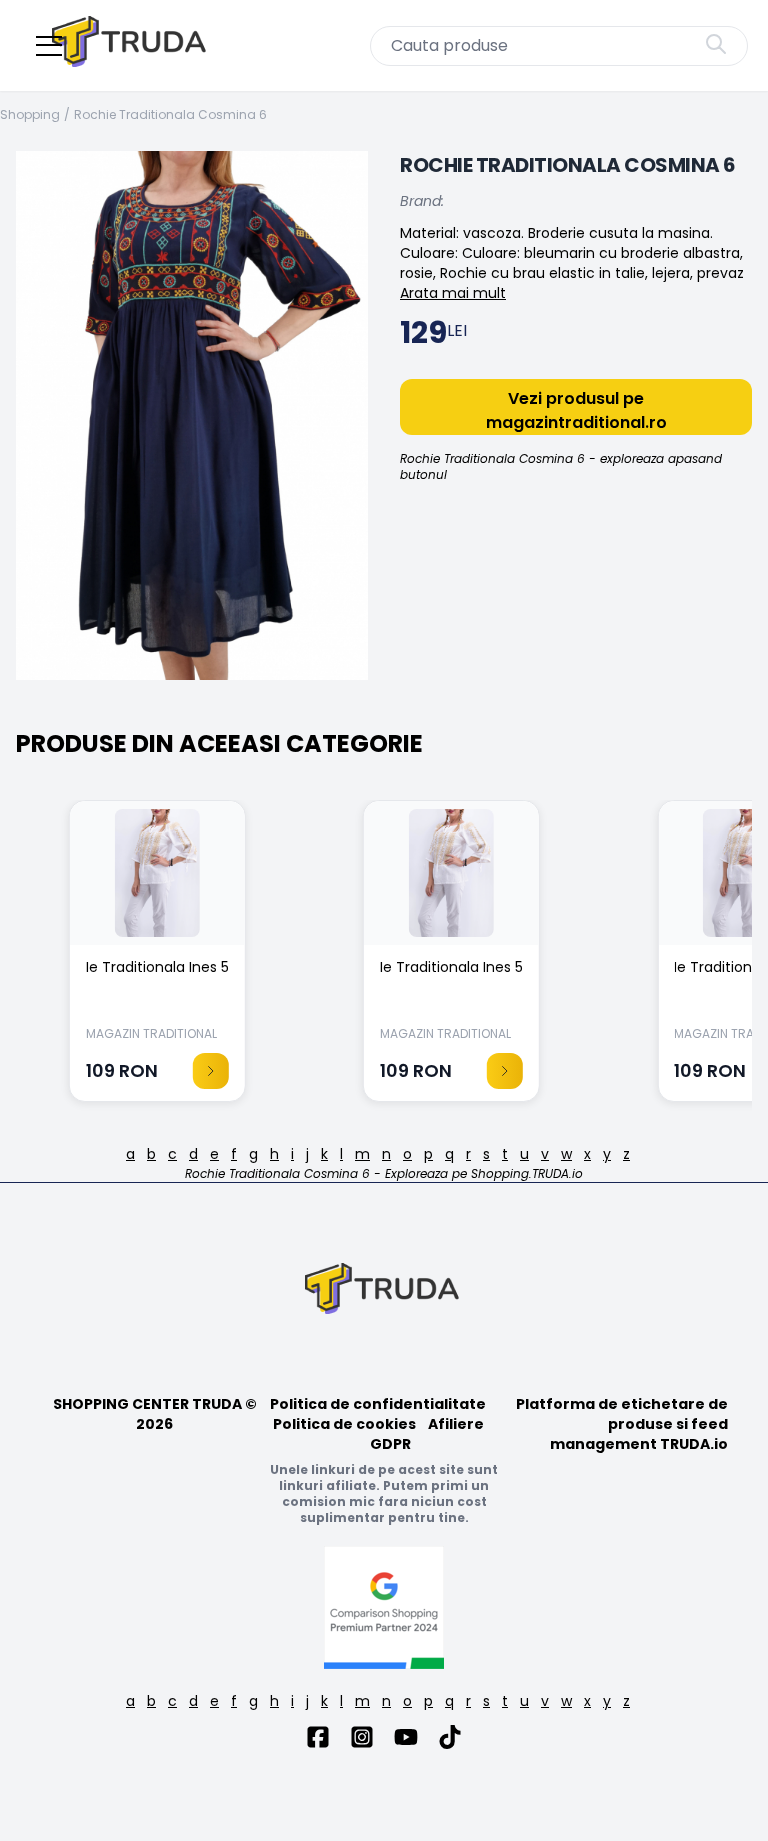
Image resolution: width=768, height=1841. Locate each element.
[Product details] (211, 1071)
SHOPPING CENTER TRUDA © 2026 (155, 1414)
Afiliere (456, 1424)
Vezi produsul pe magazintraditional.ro (576, 410)
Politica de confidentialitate (378, 1404)
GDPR (390, 1444)
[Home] (131, 45)
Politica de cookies (344, 1424)
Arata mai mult (453, 293)
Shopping (30, 115)
